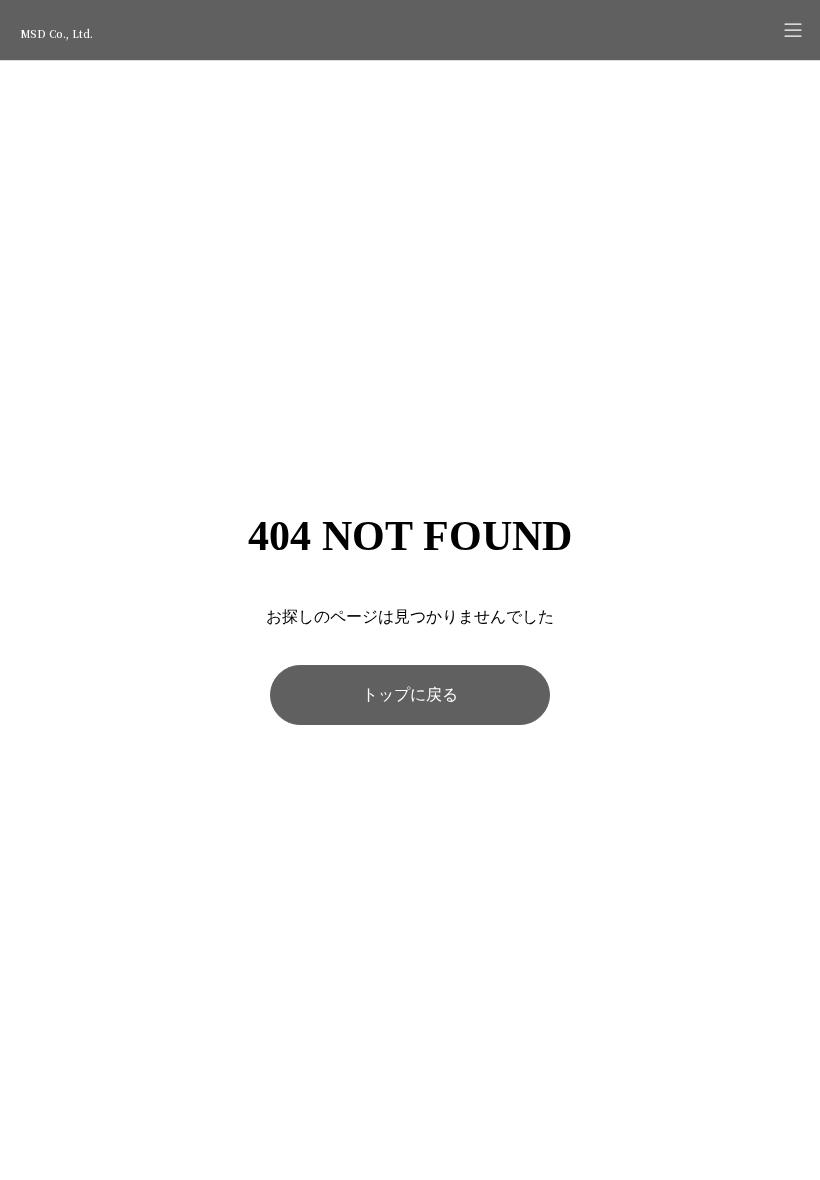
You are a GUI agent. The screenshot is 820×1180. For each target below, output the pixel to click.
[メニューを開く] (792, 30)
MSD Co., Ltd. (56, 33)
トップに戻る (410, 694)
